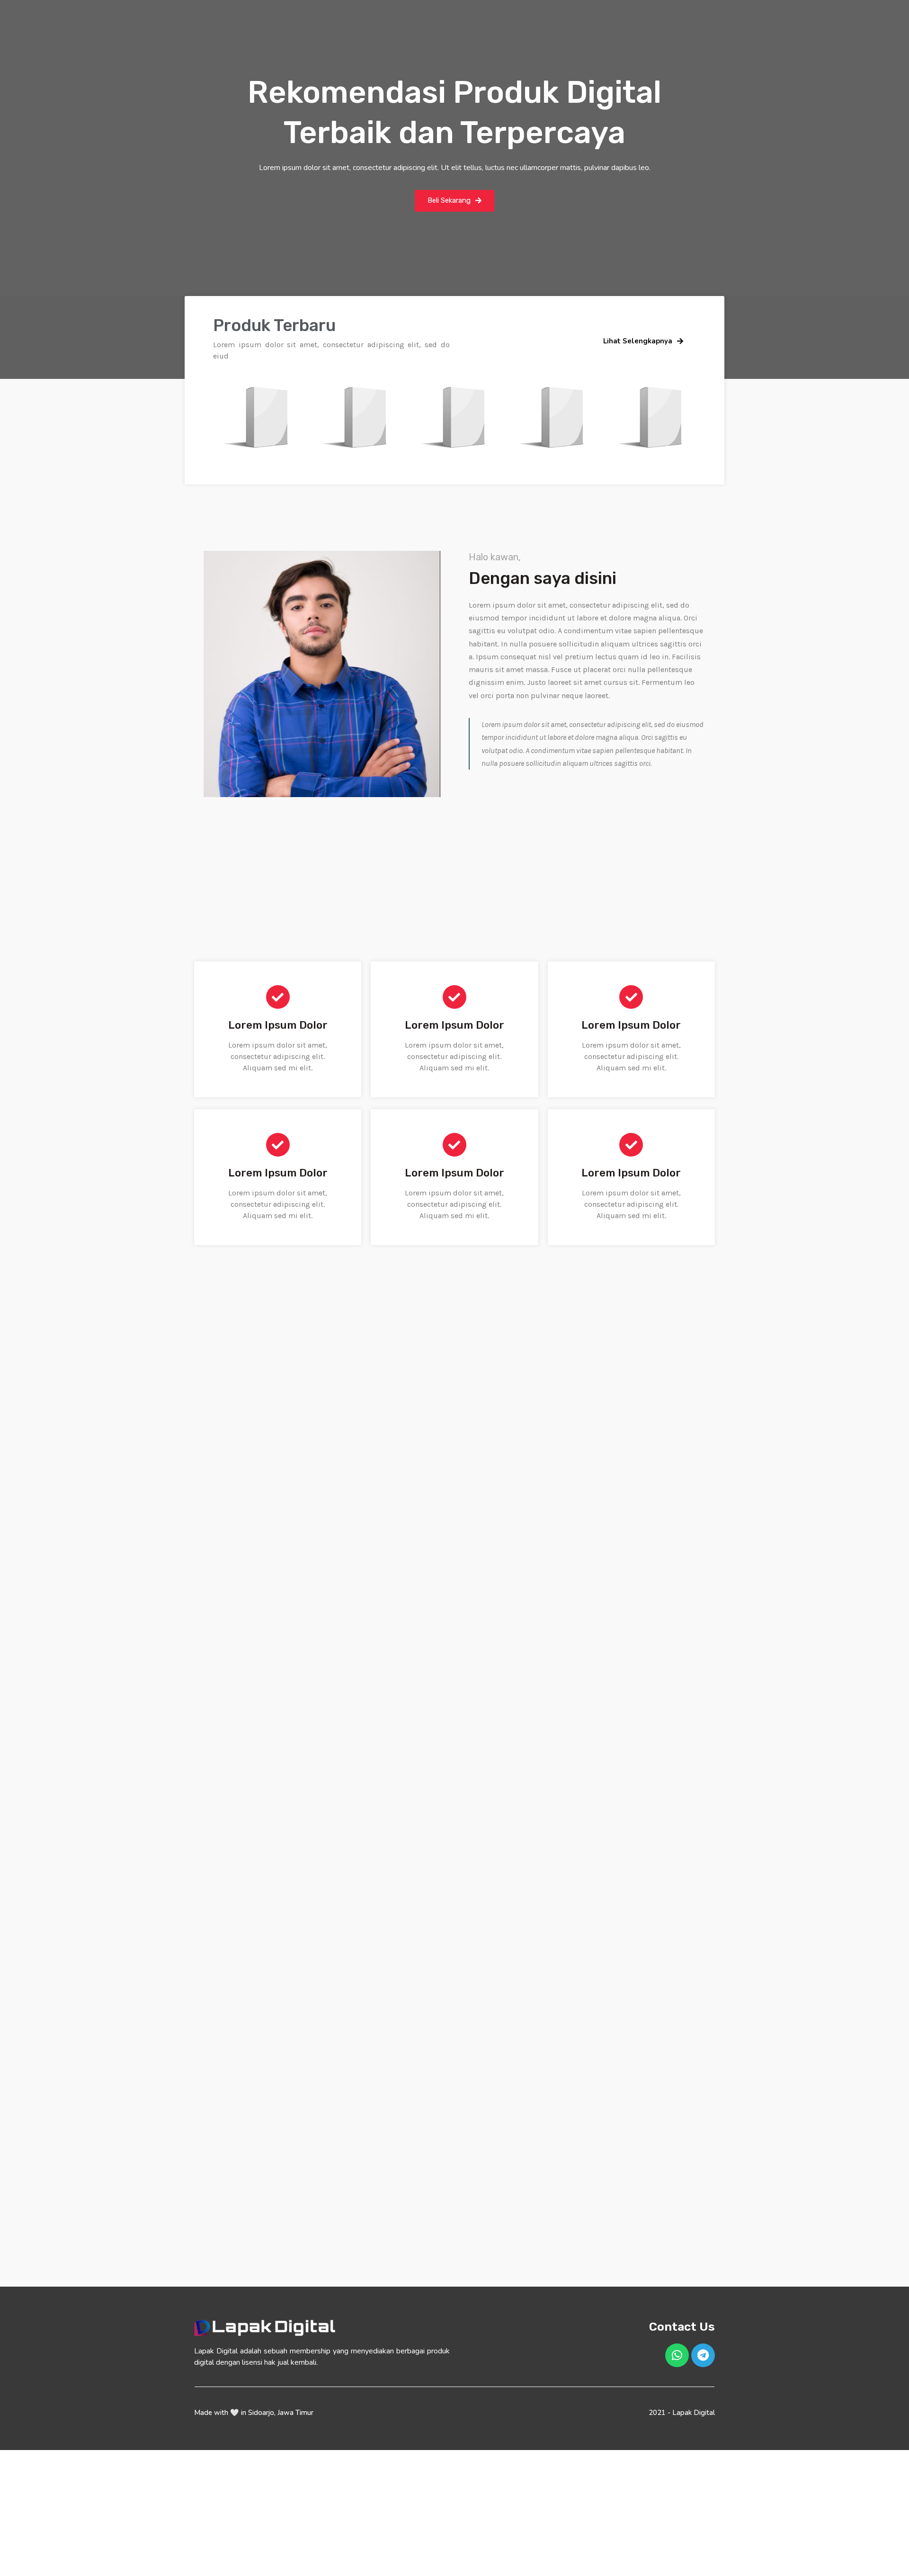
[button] (454, 201)
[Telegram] (703, 2355)
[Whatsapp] (677, 2355)
